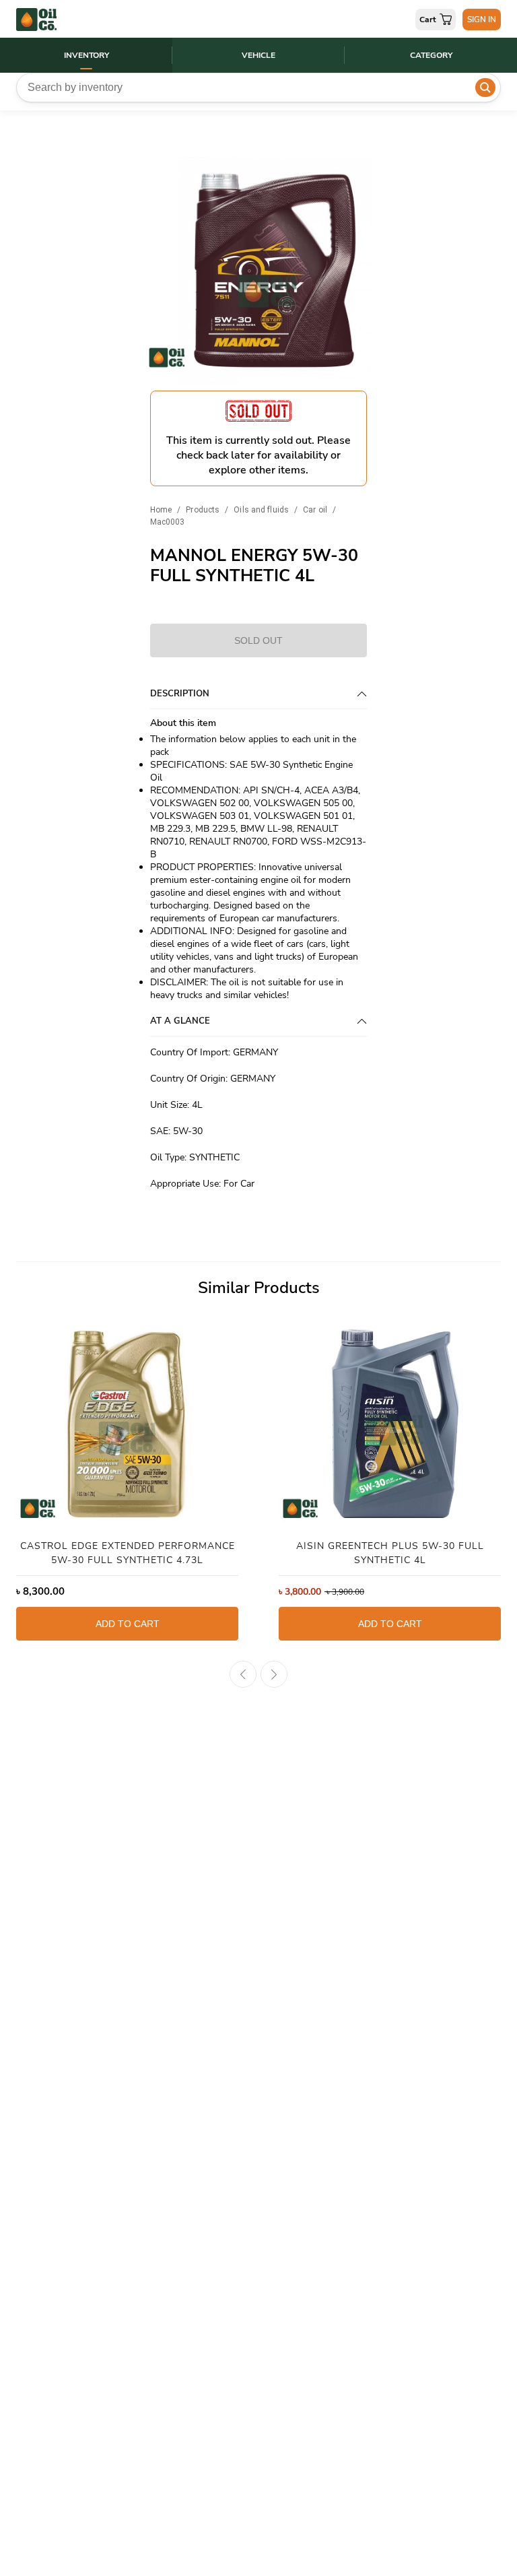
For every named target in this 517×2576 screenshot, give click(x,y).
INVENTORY (87, 55)
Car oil (315, 510)
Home (161, 510)
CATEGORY (431, 55)
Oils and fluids (261, 510)
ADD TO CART (128, 1624)
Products (203, 510)
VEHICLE (258, 55)
